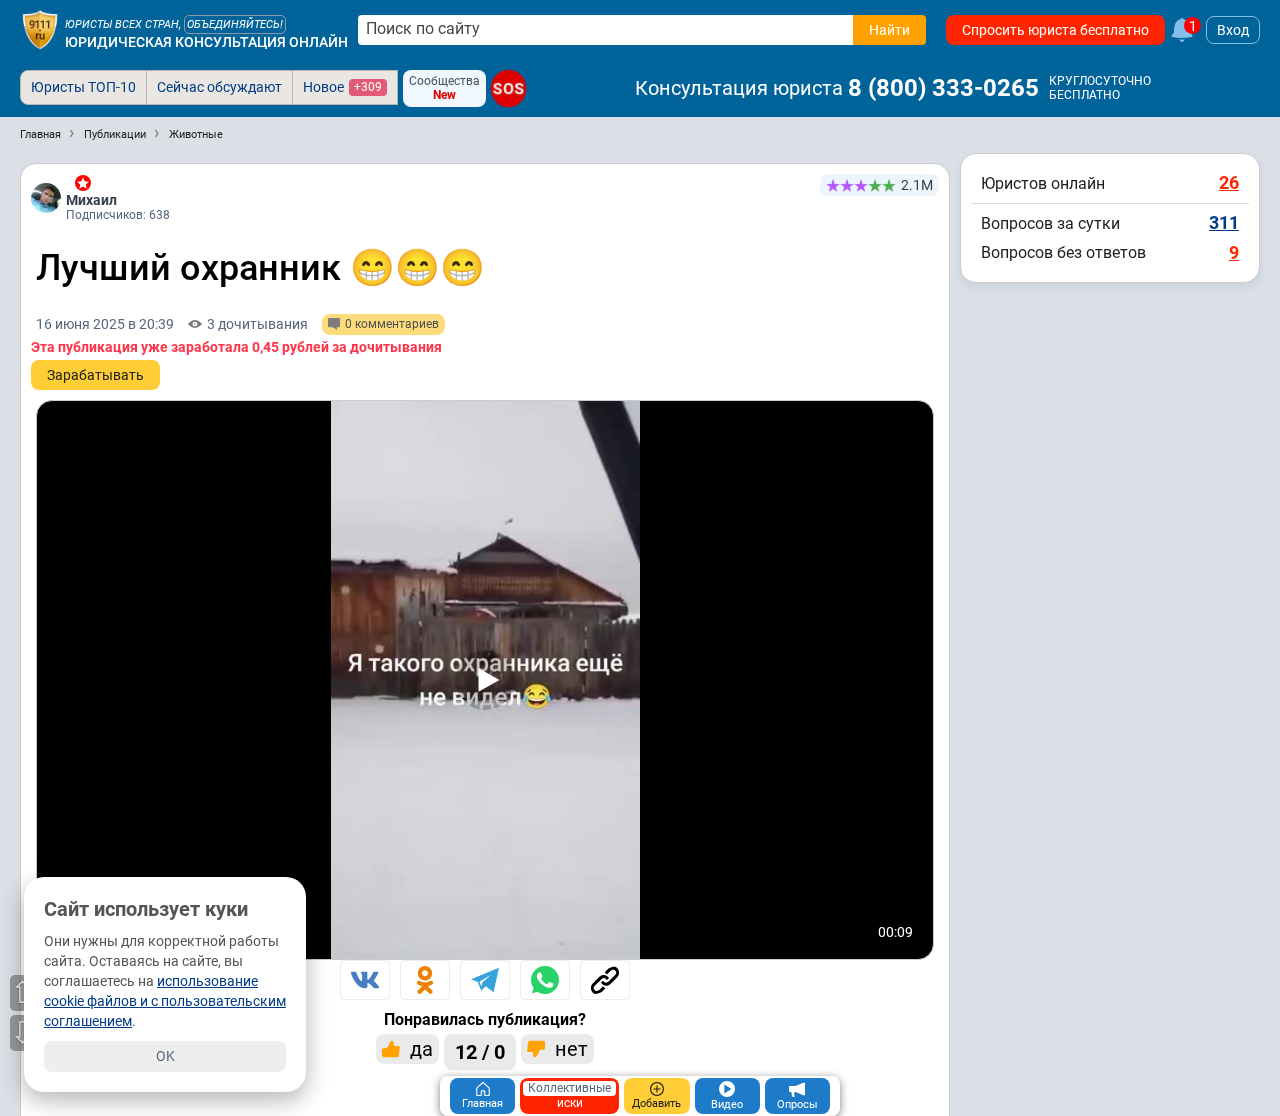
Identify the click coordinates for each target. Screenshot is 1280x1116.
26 (1229, 182)
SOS (508, 88)
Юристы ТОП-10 (83, 87)
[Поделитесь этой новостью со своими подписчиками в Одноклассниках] (425, 980)
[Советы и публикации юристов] (40, 30)
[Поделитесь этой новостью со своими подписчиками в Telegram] (485, 980)
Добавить (656, 1103)
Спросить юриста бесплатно (1055, 30)
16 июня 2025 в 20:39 (105, 324)
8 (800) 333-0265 (943, 88)
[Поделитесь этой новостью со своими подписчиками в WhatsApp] (545, 980)
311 (1224, 222)
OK (165, 1056)
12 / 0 (480, 1052)
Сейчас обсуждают (219, 87)
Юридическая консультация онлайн (206, 42)
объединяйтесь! (235, 24)
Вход (1233, 30)
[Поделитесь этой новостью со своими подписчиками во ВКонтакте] (365, 980)
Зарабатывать (95, 375)
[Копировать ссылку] (605, 980)
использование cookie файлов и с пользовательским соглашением (165, 1001)
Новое (342, 87)
